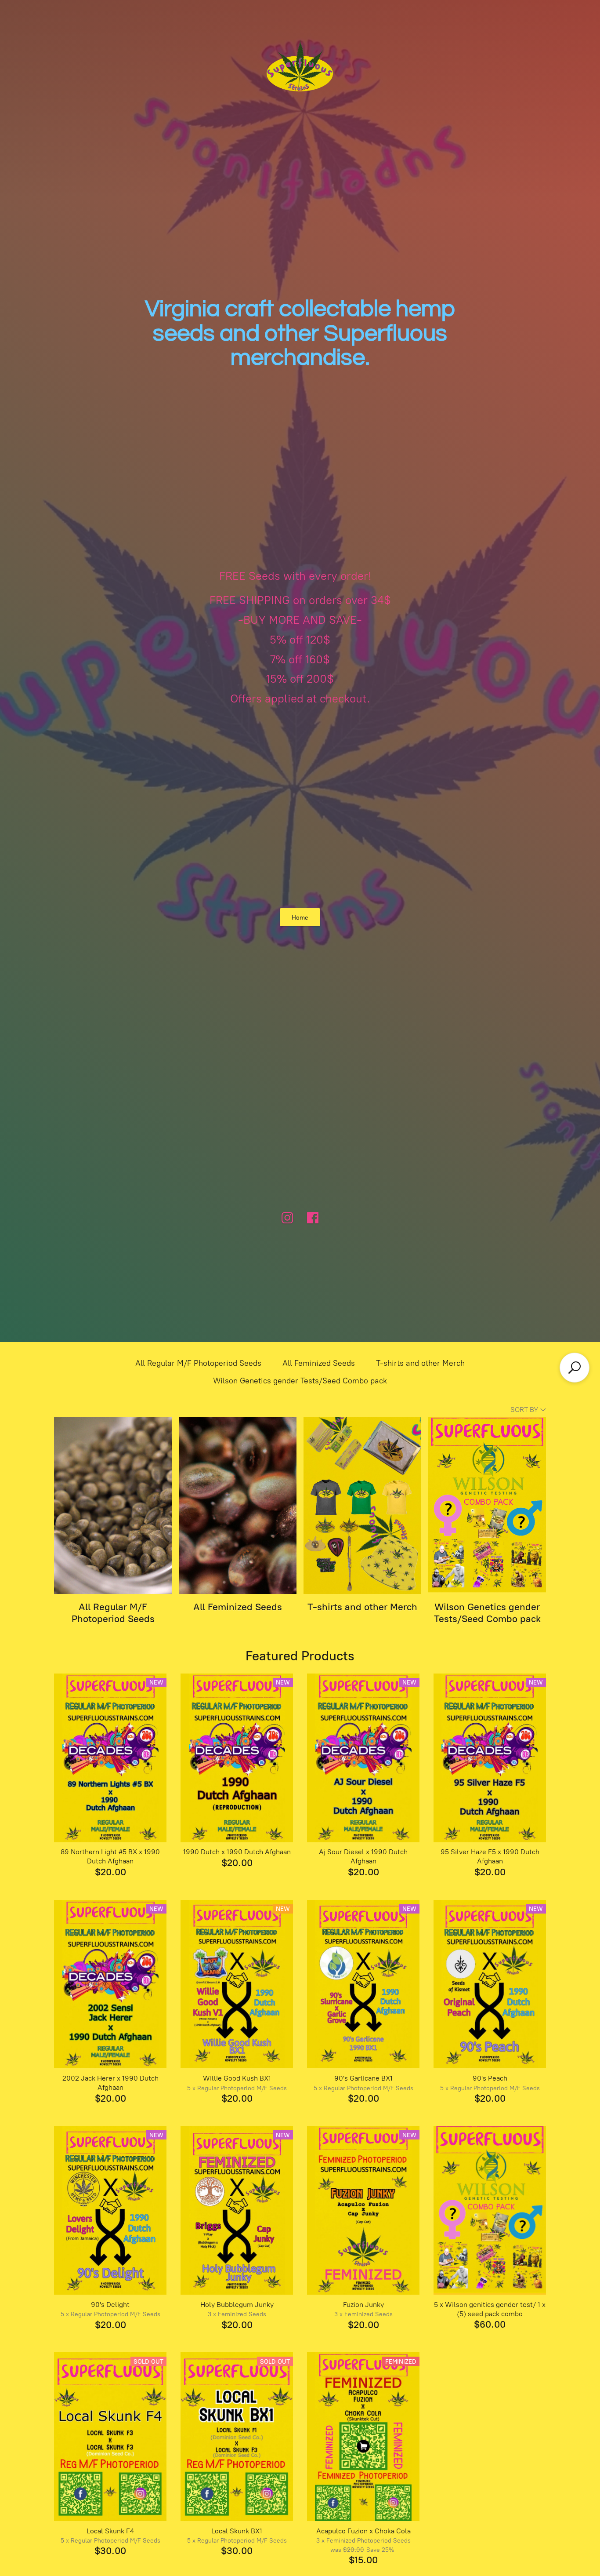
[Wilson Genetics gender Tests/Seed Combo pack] (487, 1506)
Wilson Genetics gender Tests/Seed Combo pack (300, 1381)
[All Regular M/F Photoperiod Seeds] (113, 1506)
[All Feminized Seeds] (238, 1506)
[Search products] (575, 1368)
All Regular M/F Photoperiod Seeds (198, 1363)
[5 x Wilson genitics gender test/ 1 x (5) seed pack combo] (490, 2210)
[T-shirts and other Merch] (362, 1506)
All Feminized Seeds (319, 1363)
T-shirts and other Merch (420, 1363)
